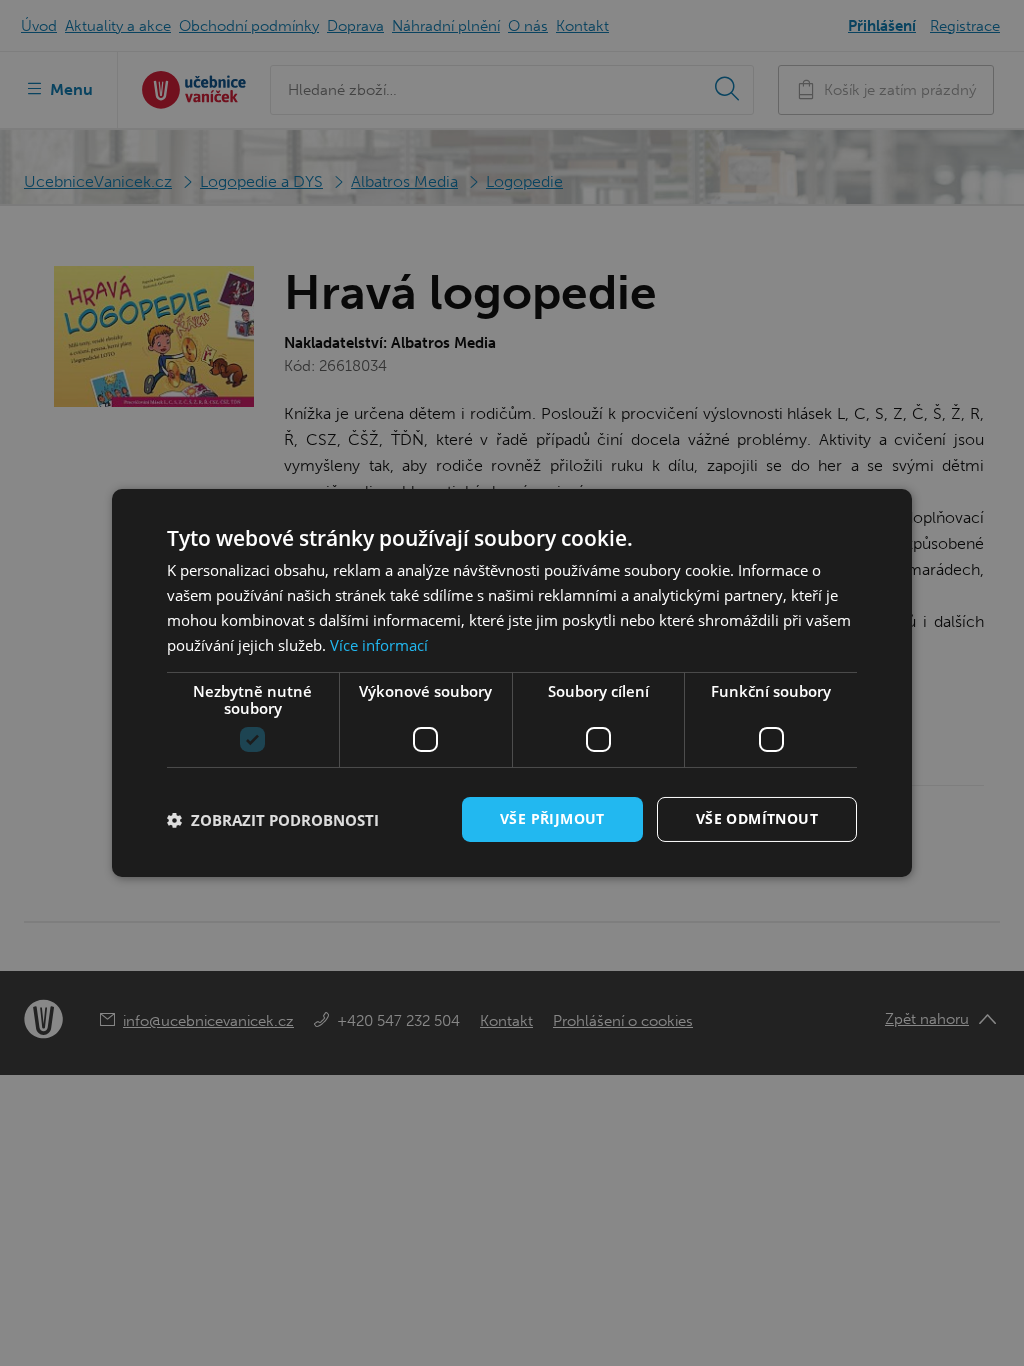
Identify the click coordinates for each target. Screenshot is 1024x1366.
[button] (273, 820)
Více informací (379, 645)
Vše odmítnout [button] (757, 818)
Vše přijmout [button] (552, 818)
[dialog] (512, 683)
